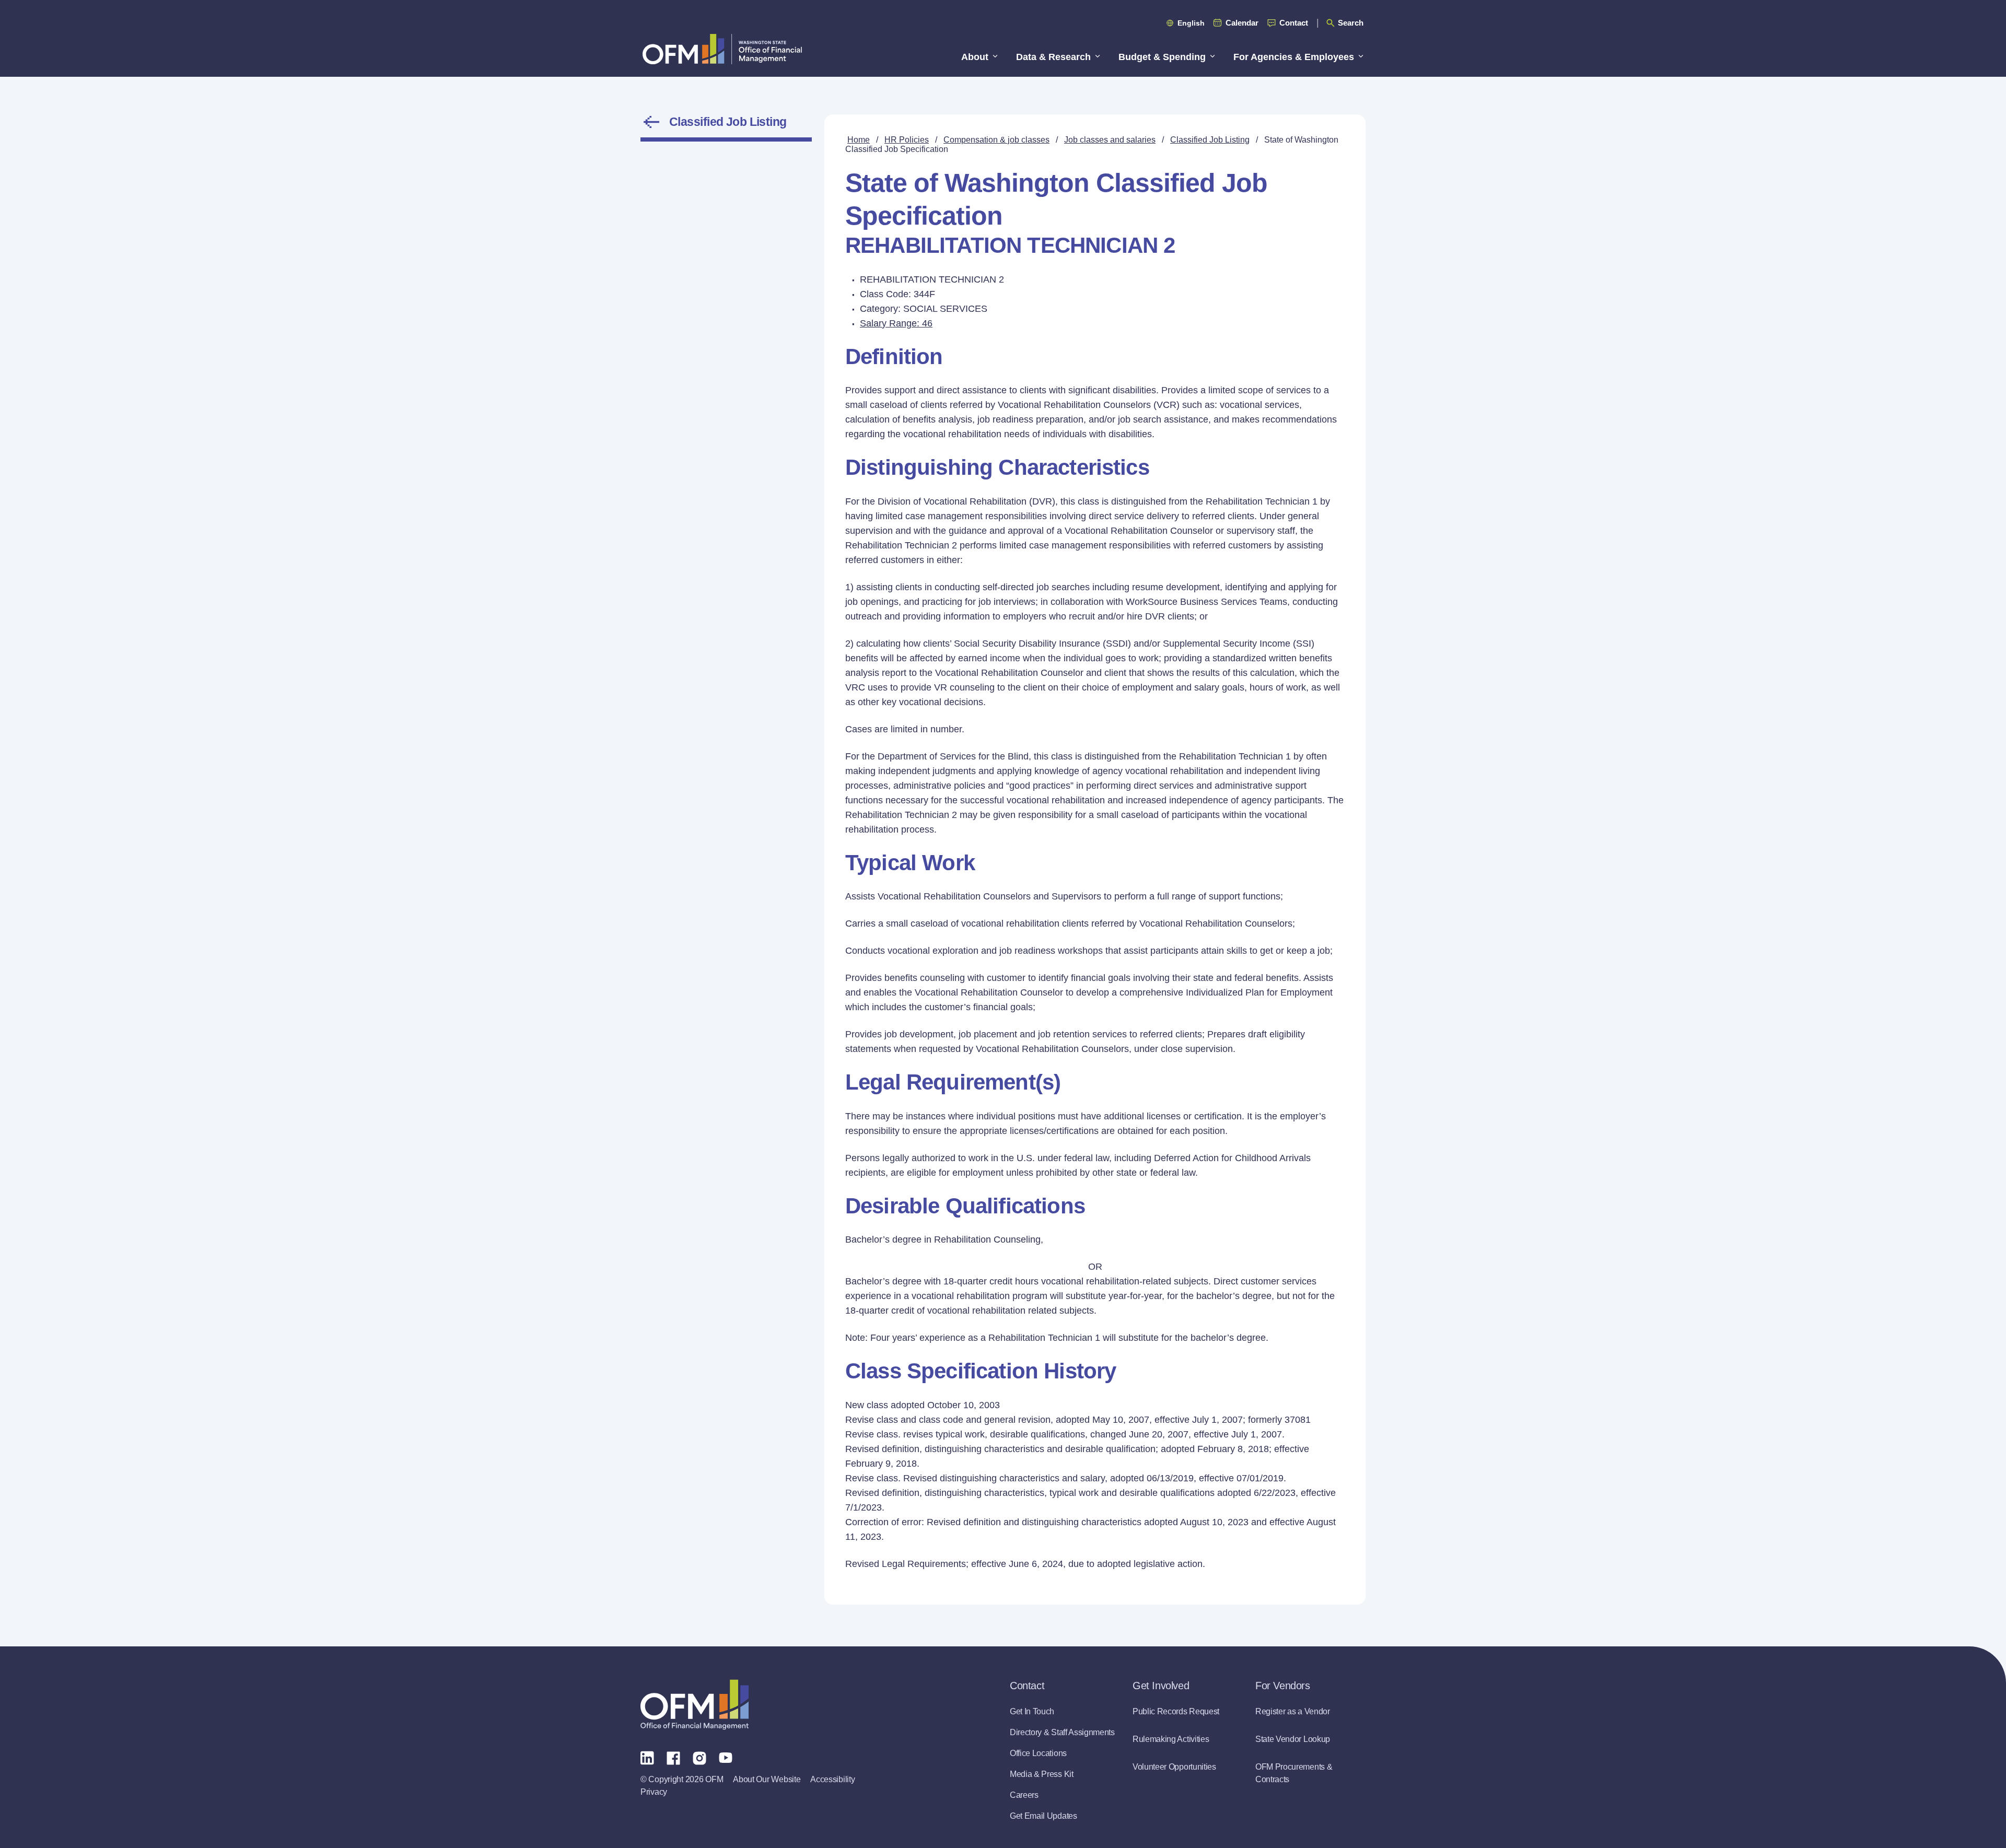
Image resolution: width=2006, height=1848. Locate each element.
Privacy (654, 1792)
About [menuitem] (975, 57)
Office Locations (1038, 1753)
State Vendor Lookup (1293, 1739)
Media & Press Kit (1042, 1774)
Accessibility (832, 1779)
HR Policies (907, 140)
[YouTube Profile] (726, 1757)
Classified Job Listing (728, 122)
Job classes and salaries (1110, 140)
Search (1351, 23)
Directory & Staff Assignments (1062, 1732)
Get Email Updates (1043, 1816)
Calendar (1242, 23)
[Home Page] (695, 1705)
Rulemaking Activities (1171, 1739)
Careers (1024, 1795)
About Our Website (767, 1779)
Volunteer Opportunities (1174, 1767)
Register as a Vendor (1293, 1711)
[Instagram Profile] (699, 1757)
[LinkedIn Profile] (647, 1757)
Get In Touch (1032, 1711)
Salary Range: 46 (896, 323)
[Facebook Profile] (673, 1757)
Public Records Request (1176, 1711)
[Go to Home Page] (722, 49)
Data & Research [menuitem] (1053, 57)
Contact (1294, 23)
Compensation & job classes (996, 140)
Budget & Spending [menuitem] (1162, 57)
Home (859, 140)
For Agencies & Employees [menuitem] (1294, 57)
